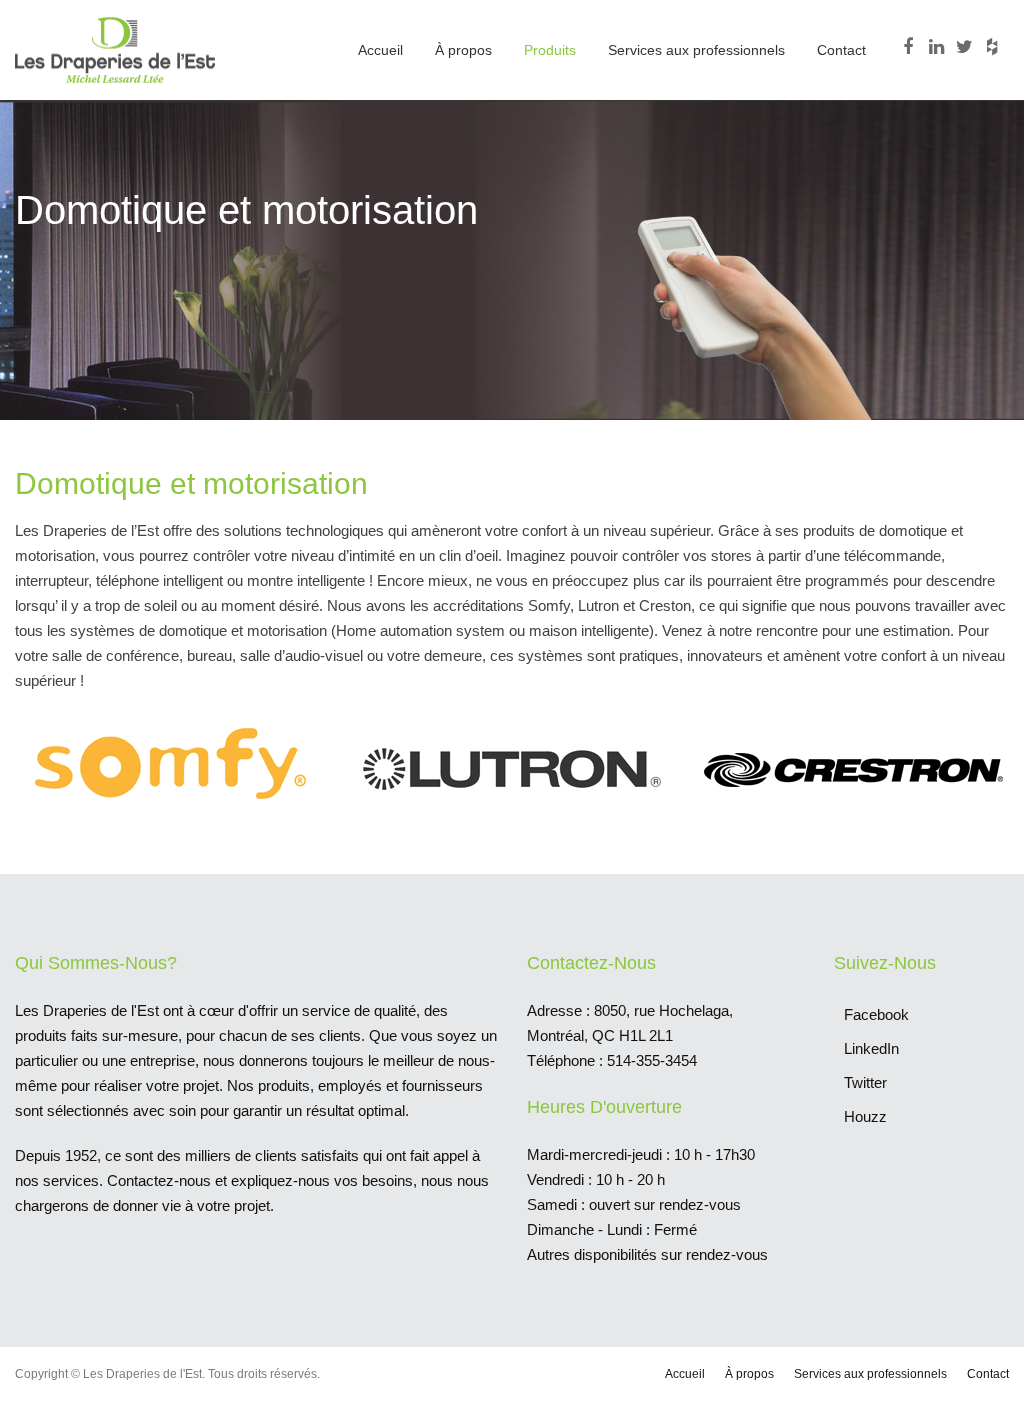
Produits (550, 50)
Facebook (876, 1014)
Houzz (865, 1116)
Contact (841, 50)
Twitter (865, 1082)
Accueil (380, 50)
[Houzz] (995, 47)
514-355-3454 (652, 1060)
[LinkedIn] (939, 47)
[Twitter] (967, 47)
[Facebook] (911, 47)
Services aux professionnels (696, 50)
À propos (463, 50)
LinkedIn (871, 1048)
